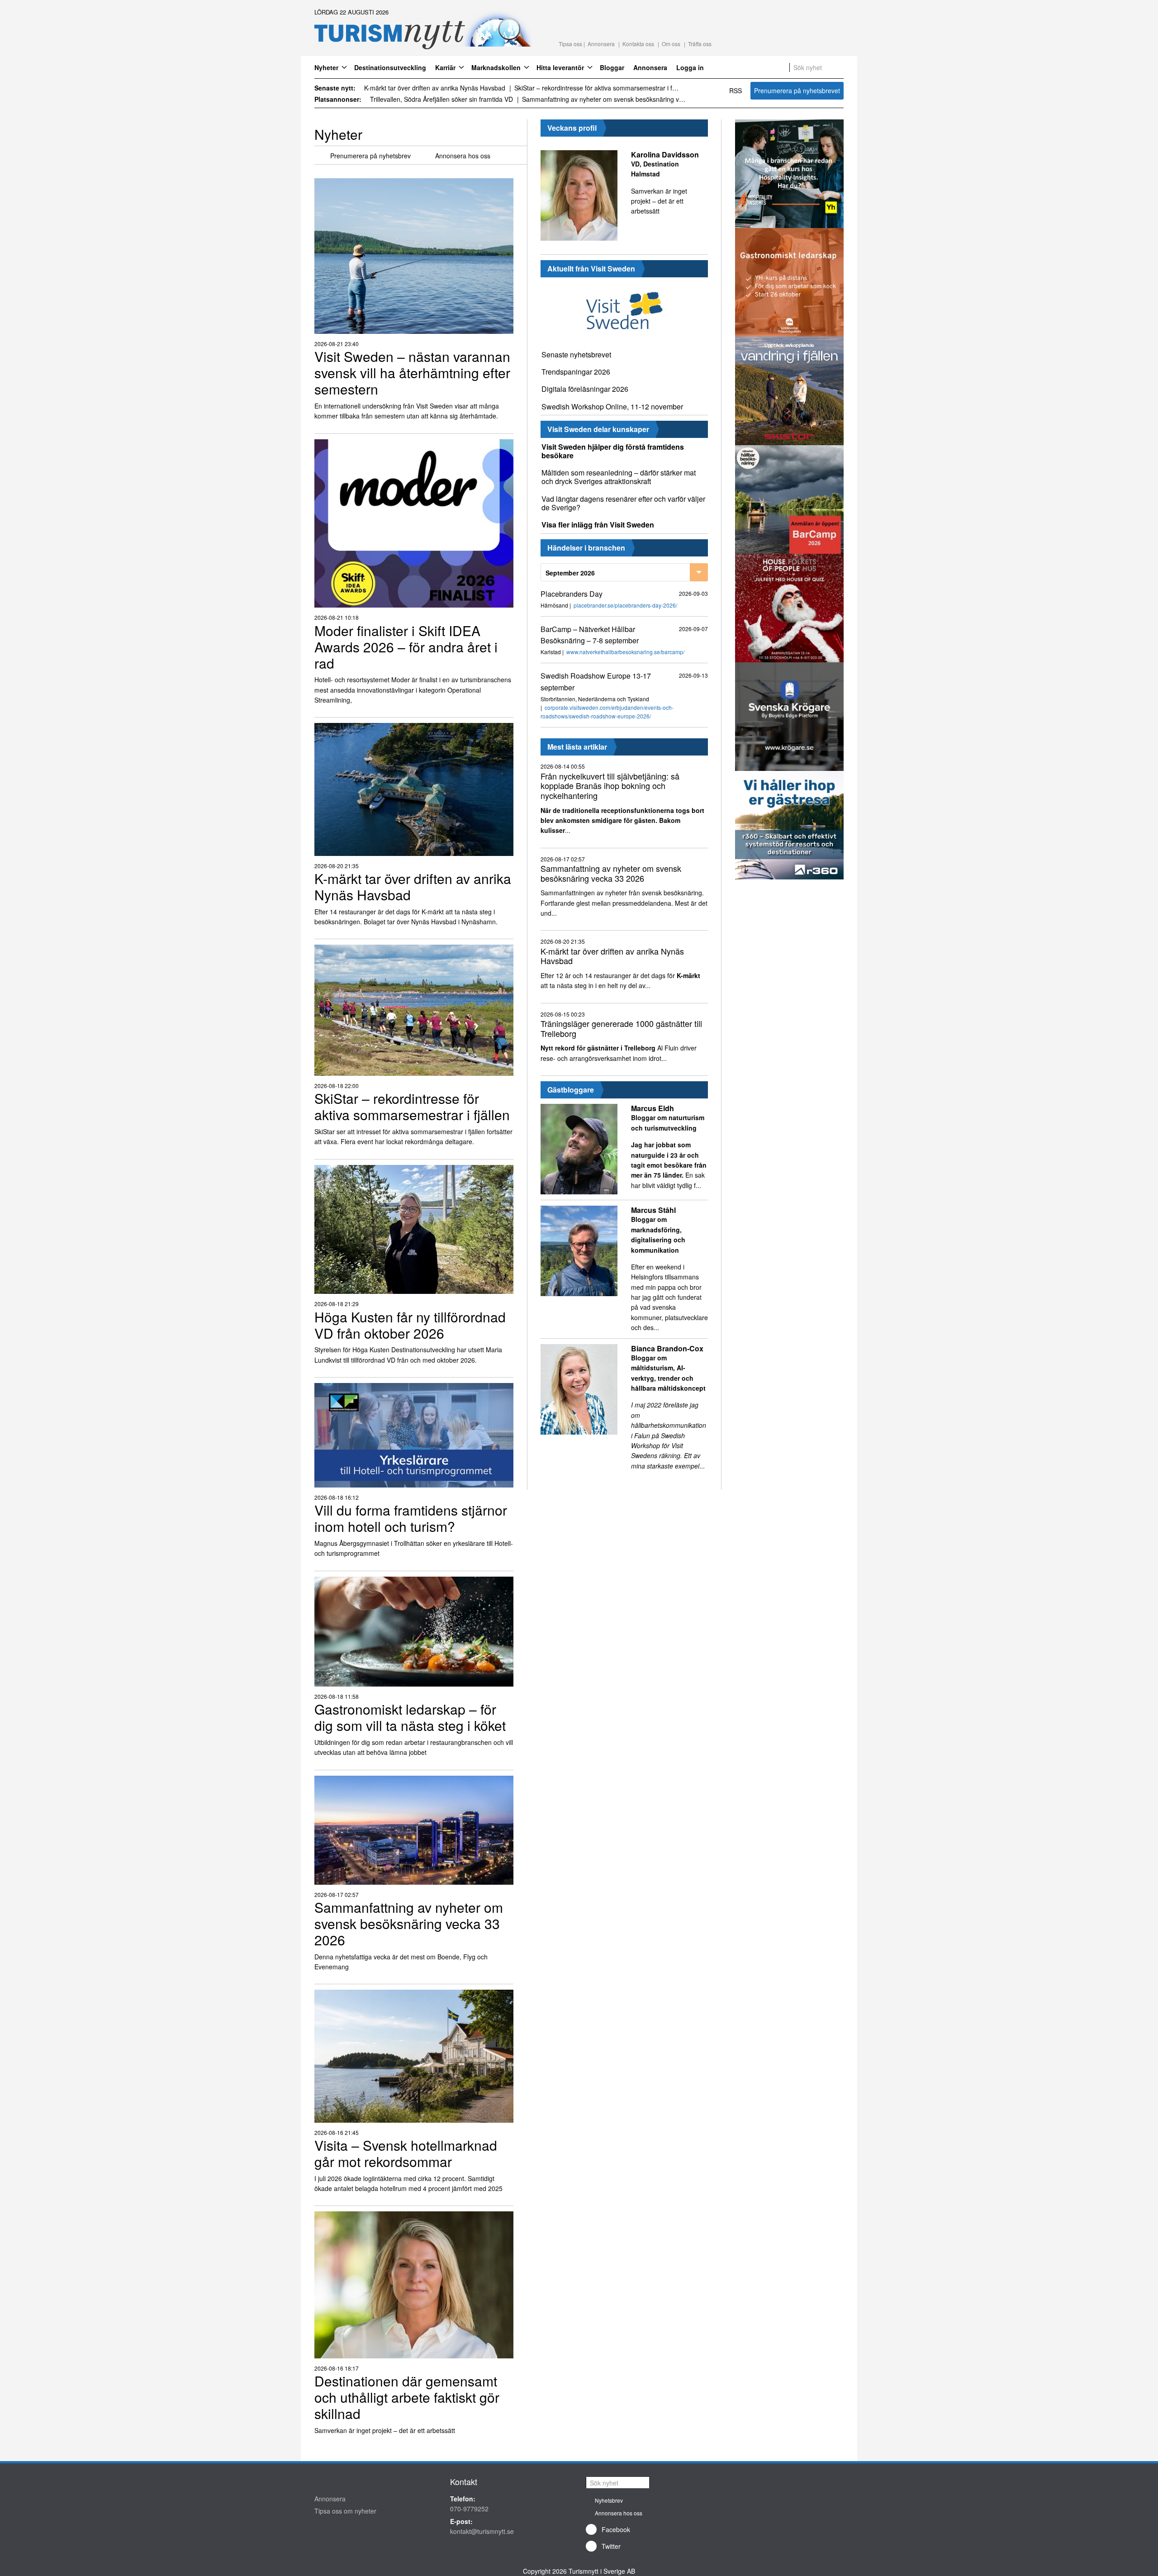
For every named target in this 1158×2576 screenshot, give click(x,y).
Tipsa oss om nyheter (345, 2511)
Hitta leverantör (560, 67)
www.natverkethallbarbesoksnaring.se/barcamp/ (625, 652)
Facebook (616, 2529)
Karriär (445, 67)
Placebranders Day (572, 594)
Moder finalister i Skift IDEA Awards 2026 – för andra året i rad (621, 88)
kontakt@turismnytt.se (482, 2531)
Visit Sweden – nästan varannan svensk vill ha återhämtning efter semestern (447, 88)
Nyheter (326, 67)
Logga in (690, 67)
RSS (736, 90)
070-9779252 (469, 2509)
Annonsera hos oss (463, 156)
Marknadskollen (496, 67)
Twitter (611, 2546)
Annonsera (601, 44)
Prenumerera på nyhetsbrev (370, 156)
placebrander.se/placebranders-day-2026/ (625, 605)
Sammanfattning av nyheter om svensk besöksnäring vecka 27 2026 (453, 99)
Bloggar (612, 67)
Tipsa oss (570, 44)
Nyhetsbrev (609, 2500)
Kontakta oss (638, 44)
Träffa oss (700, 44)
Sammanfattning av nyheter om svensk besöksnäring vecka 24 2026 (627, 99)
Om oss (671, 44)
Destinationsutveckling (390, 67)
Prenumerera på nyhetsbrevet (797, 90)
